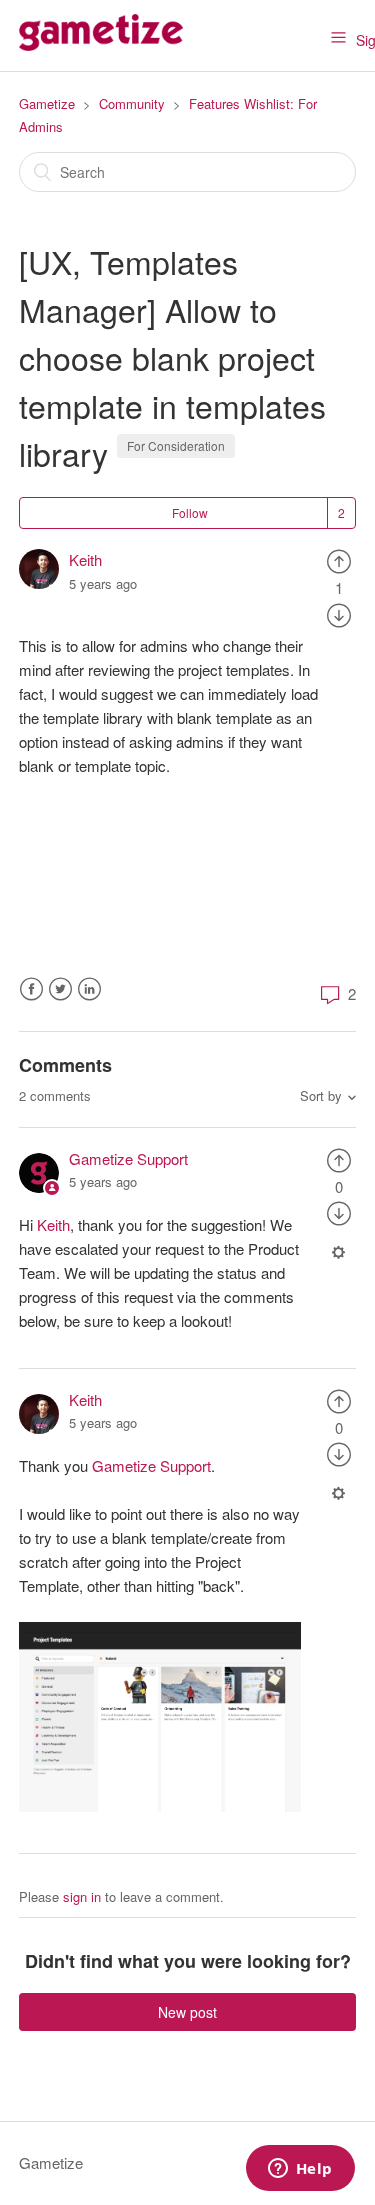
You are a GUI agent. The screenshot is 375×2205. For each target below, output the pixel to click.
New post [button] (187, 2012)
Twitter (60, 989)
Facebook (31, 989)
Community (132, 103)
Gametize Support (128, 1158)
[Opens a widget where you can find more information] (300, 2170)
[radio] (339, 559)
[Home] (101, 44)
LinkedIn (89, 989)
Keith (85, 559)
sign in (82, 1896)
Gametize (47, 103)
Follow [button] (190, 512)
